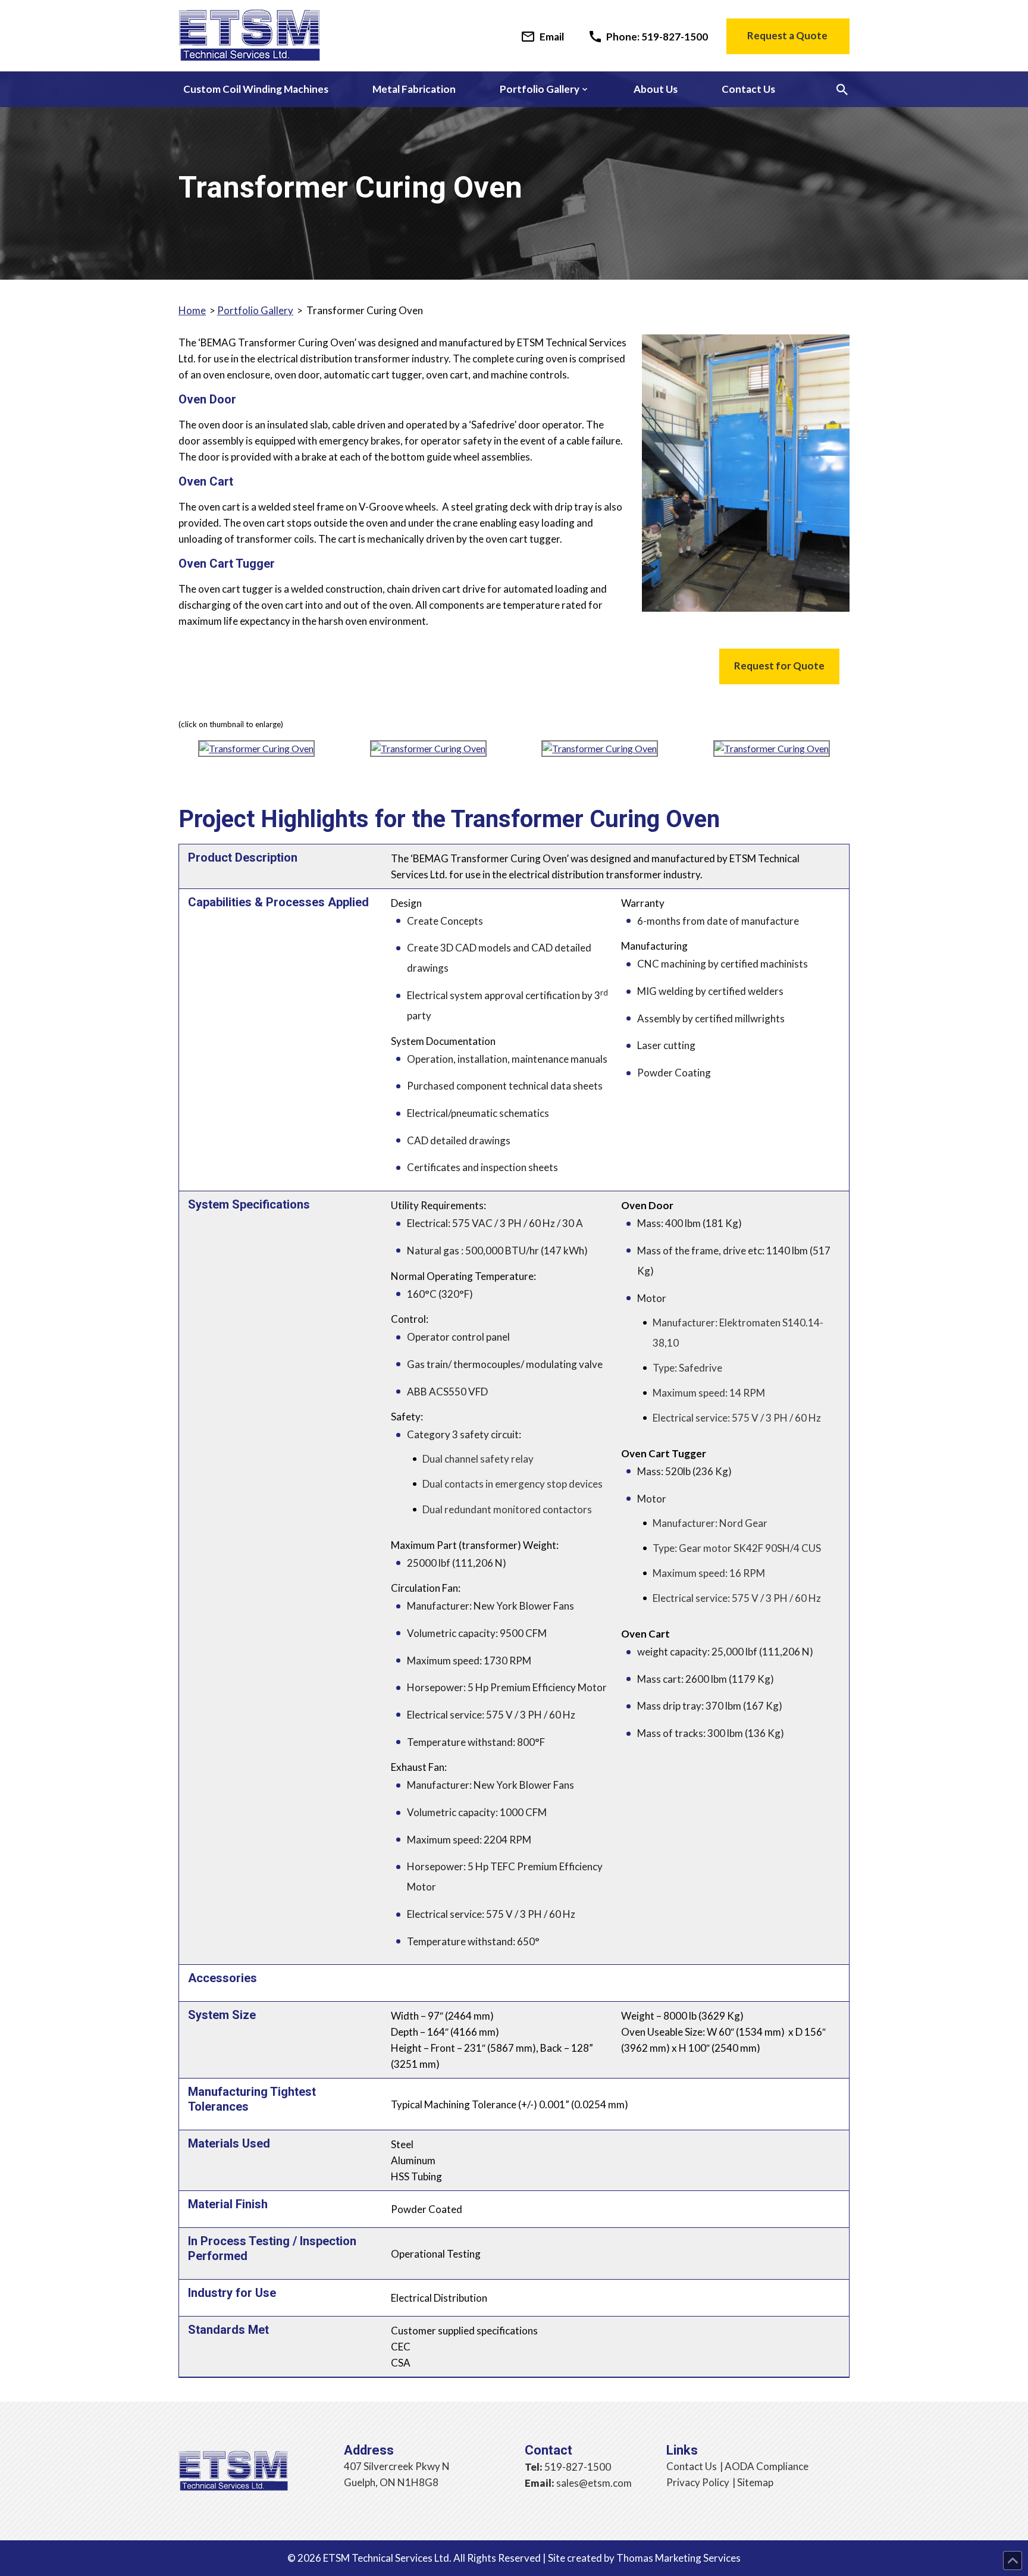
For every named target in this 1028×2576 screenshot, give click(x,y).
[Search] (842, 90)
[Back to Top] (1013, 2561)
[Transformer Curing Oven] (256, 753)
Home (192, 310)
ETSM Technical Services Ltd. (387, 2558)
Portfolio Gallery (255, 310)
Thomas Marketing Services (678, 2558)
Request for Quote (779, 666)
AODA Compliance (767, 2466)
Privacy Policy (698, 2482)
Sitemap (755, 2482)
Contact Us (692, 2466)
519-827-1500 (578, 2467)
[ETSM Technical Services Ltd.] (249, 37)
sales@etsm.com (594, 2483)
